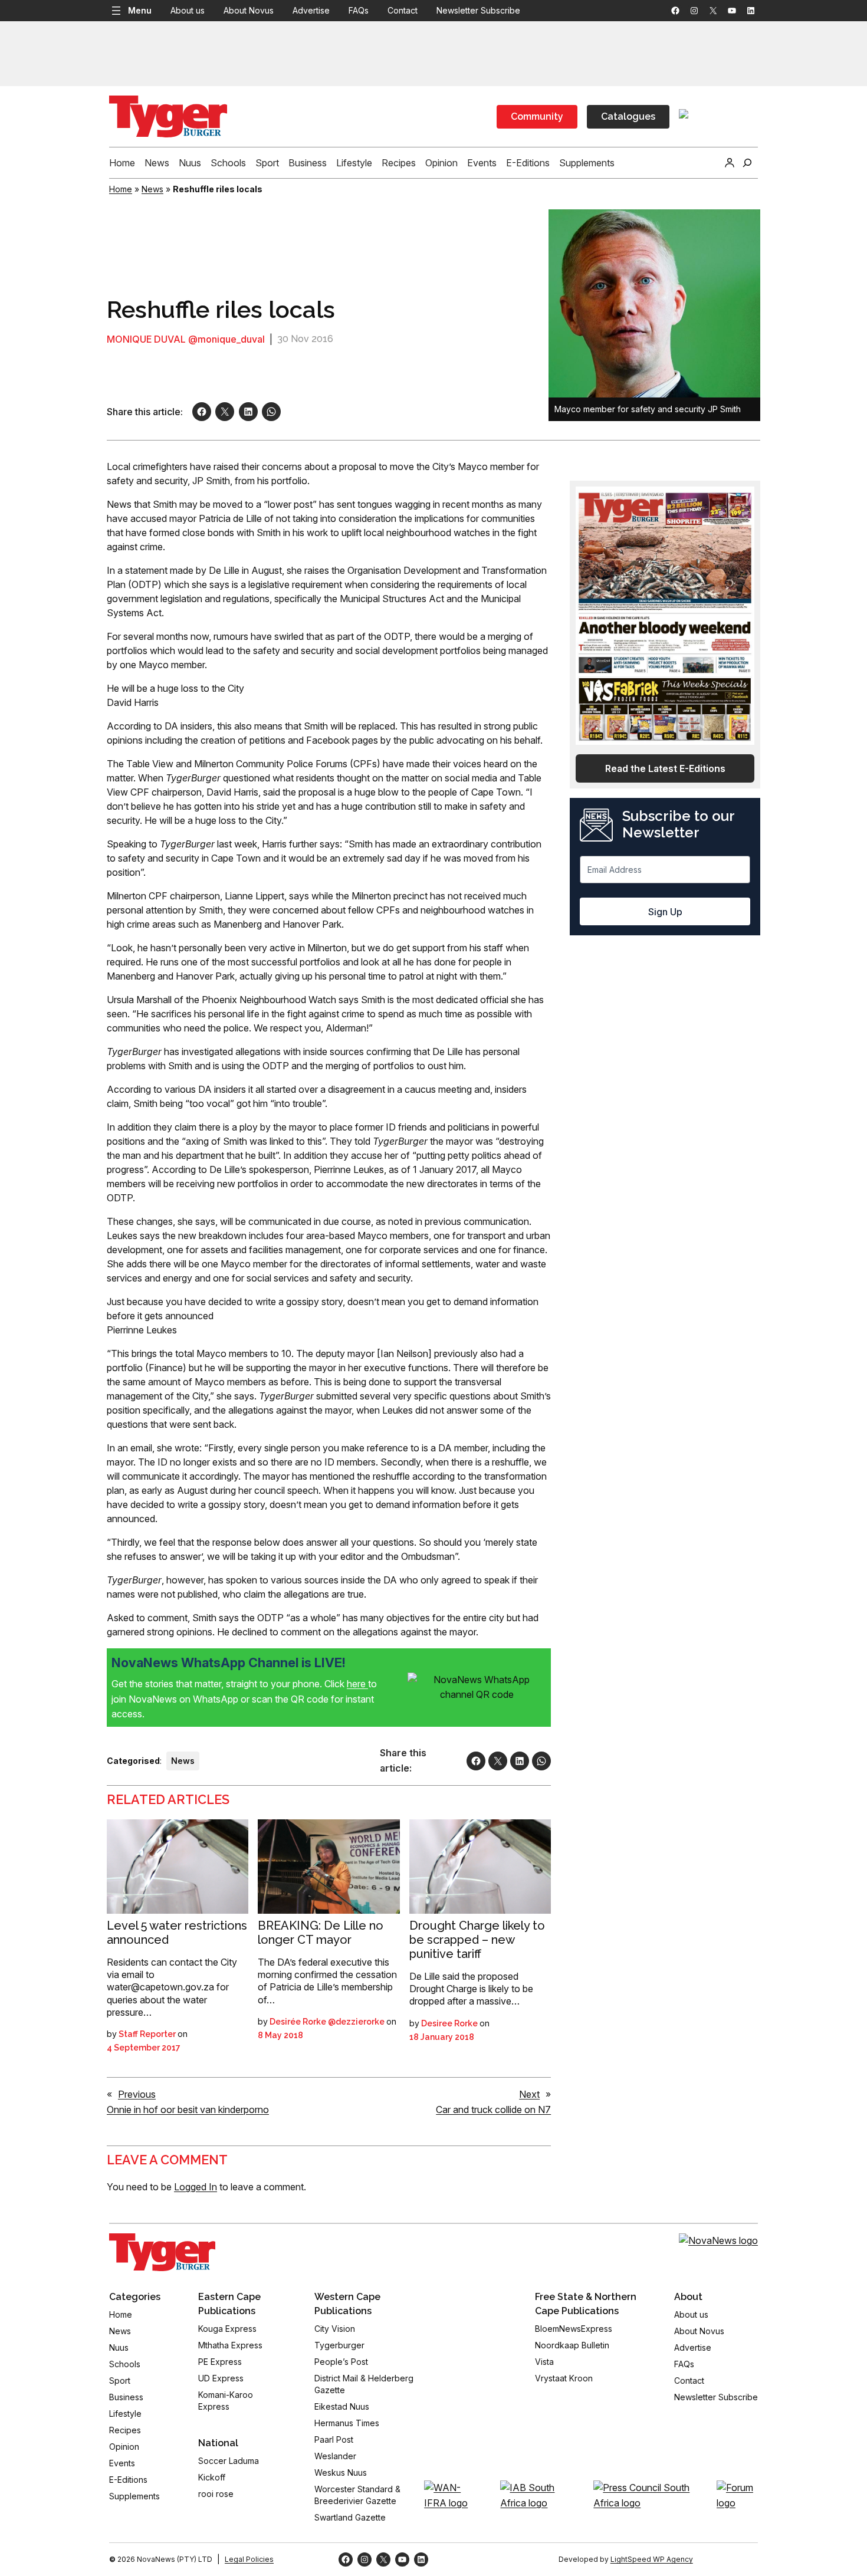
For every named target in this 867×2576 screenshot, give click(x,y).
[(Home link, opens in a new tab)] (162, 2252)
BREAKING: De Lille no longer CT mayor (321, 1933)
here (357, 1684)
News (152, 189)
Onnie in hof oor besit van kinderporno (188, 2110)
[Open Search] (747, 163)
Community (537, 116)
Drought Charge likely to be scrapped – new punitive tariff (477, 1940)
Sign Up (665, 912)
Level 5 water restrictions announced (177, 1933)
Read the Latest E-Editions (665, 768)
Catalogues (628, 116)
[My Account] (730, 163)
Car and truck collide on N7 (493, 2110)
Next (529, 2094)
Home (121, 189)
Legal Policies (249, 2559)
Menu (140, 10)
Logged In (196, 2187)
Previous (137, 2094)
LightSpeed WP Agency (652, 2559)
